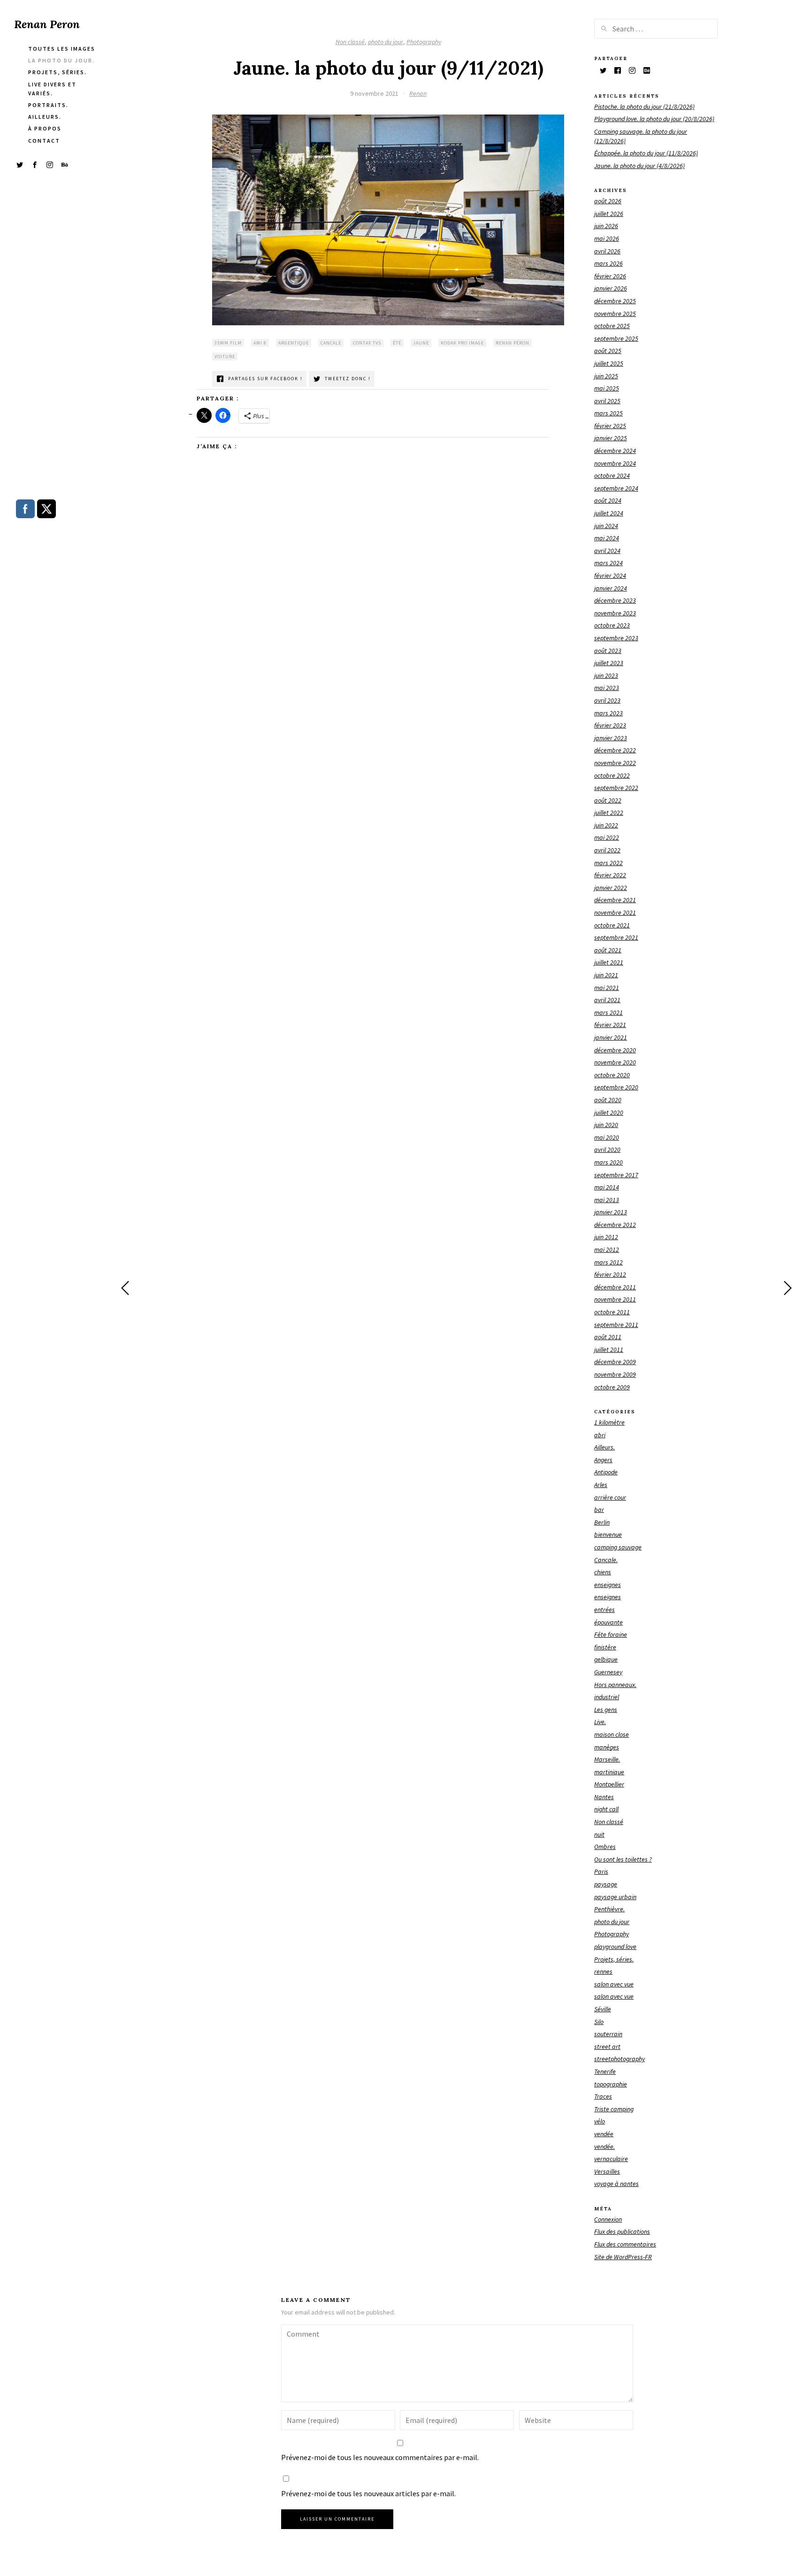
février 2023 (610, 725)
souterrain (608, 2034)
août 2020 (608, 1100)
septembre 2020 (616, 1087)
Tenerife (605, 2071)
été (397, 343)
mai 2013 (607, 1200)
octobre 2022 (612, 775)
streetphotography (620, 2059)
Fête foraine (611, 1634)
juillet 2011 (609, 1349)
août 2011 (608, 1337)
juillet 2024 (609, 513)
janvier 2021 (611, 1037)
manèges (607, 1747)
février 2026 (610, 276)
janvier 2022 (611, 888)
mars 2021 (608, 1012)
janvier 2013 (611, 1212)
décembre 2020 (615, 1050)
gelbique (606, 1659)
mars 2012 (608, 1262)
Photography (424, 42)
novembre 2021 (615, 912)
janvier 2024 (611, 588)
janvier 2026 (611, 288)
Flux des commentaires (625, 2244)
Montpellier (609, 1784)
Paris (601, 1871)
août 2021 (608, 950)
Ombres (605, 1847)
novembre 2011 (615, 1299)
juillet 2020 (609, 1112)
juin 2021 (606, 975)
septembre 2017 (616, 1175)
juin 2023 (606, 675)
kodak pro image (462, 343)
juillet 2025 (609, 363)
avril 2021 (607, 1000)
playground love (615, 1947)
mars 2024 (608, 563)
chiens (603, 1572)
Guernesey (608, 1672)
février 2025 (610, 426)
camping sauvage (618, 1547)
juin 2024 (606, 526)
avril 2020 (607, 1150)
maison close (612, 1734)
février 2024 (610, 575)
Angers (603, 1460)
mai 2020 (607, 1137)
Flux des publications (622, 2231)
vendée (604, 2134)
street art (607, 2047)
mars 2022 (608, 863)
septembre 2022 (616, 788)
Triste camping (614, 2109)
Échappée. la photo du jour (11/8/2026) (646, 153)
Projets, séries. (614, 1959)
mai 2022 (607, 837)
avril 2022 (607, 850)
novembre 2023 (615, 613)
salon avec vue (614, 1984)
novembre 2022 (615, 763)
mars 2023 (608, 713)
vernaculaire (611, 2159)
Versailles (607, 2171)
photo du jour (386, 42)
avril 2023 (607, 700)
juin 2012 (606, 1237)
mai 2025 (607, 388)
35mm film (228, 343)
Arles (601, 1485)
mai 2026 (607, 238)
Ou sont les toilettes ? (623, 1859)
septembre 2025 (616, 338)
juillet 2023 (609, 663)
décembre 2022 (615, 750)
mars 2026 (608, 263)
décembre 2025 (615, 301)
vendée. (604, 2147)
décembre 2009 (615, 1362)
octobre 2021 (612, 925)
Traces (603, 2096)
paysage (606, 1884)
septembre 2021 (616, 937)
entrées (604, 1610)
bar (599, 1510)
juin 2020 (606, 1125)
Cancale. (606, 1560)
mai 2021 (607, 988)
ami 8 (260, 343)
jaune (421, 343)
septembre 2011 (616, 1325)
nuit (599, 1834)
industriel (607, 1697)
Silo (599, 2022)
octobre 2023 (612, 625)
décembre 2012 (615, 1225)
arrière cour (610, 1497)
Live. (600, 1722)
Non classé (350, 42)
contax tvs (367, 343)
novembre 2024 (615, 463)
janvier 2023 (611, 738)
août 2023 (608, 651)
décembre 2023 (615, 600)
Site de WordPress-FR (623, 2257)
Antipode (606, 1472)
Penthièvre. (609, 1909)
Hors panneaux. (615, 1685)
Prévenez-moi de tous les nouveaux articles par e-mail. (368, 2493)
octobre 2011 (612, 1312)
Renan (418, 93)
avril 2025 (607, 401)
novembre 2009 (615, 1374)
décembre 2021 (615, 900)
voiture (225, 356)
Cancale (331, 343)
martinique (609, 1772)
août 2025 (608, 351)
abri (600, 1435)
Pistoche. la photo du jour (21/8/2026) (644, 107)
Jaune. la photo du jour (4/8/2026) (639, 166)
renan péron (513, 343)
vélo (600, 2121)
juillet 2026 (609, 214)
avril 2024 (607, 551)
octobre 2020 (612, 1075)
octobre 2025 (612, 326)
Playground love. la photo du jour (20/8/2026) (654, 119)
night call (606, 1809)
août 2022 (608, 800)
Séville (603, 2009)
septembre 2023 (616, 638)
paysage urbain (615, 1897)
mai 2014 (607, 1187)
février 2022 (610, 875)
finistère (605, 1647)
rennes (603, 1971)
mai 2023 (607, 688)
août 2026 (608, 201)
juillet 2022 (609, 813)
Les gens (606, 1710)
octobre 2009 (612, 1387)
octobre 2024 (612, 475)
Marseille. (607, 1759)
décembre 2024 (615, 451)
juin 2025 (606, 376)
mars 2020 (608, 1162)
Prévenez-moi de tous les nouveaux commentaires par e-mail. (380, 2457)
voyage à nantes (616, 2184)
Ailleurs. (604, 1447)
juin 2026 (606, 226)
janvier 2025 (611, 438)
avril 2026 (607, 251)
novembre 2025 (615, 314)
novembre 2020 (615, 1062)
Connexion (608, 2219)
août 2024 (608, 500)
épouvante (608, 1622)
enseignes (608, 1585)
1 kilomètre (609, 1422)
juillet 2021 (609, 962)
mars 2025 (608, 413)
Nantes (604, 1797)
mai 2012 (607, 1250)
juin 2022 (606, 825)
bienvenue (608, 1534)
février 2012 (610, 1274)
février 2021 (610, 1025)
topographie (611, 2084)
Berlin (602, 1522)
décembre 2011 (615, 1287)
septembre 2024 (616, 488)
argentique (294, 343)
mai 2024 (607, 538)
